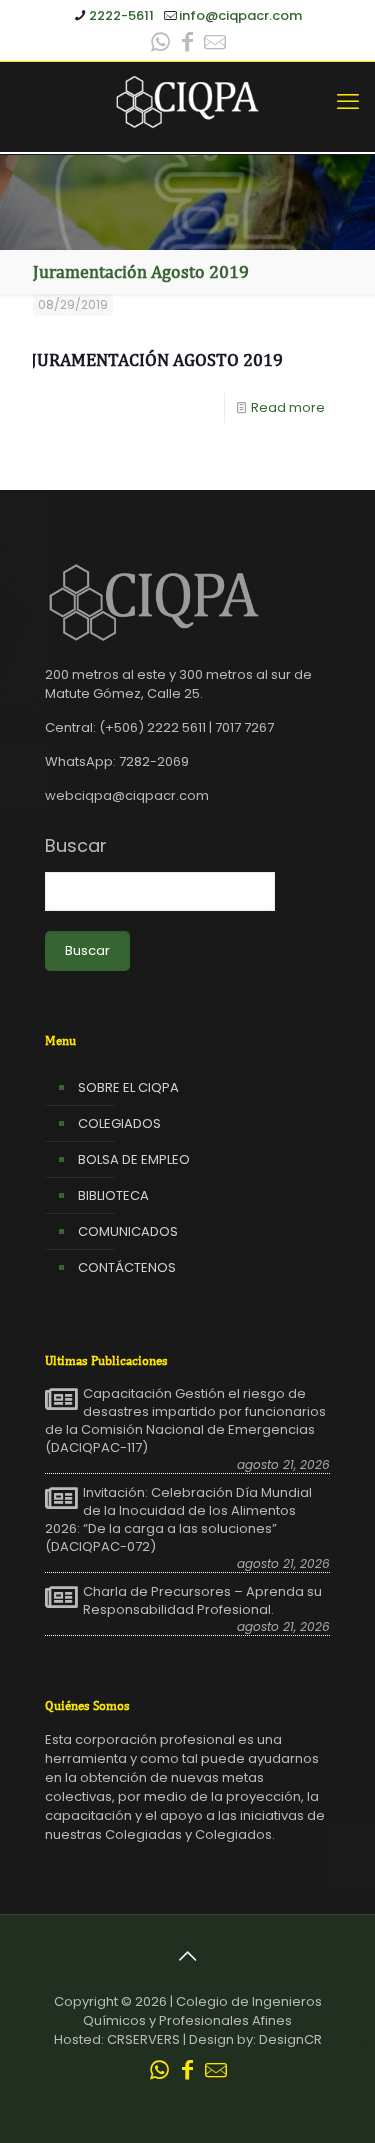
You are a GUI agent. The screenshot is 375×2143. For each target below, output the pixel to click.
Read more (288, 407)
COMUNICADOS (128, 1231)
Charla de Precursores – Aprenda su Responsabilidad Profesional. (202, 1601)
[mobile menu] (348, 102)
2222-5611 (121, 15)
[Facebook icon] (188, 44)
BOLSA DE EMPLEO (134, 1159)
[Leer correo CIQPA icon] (215, 44)
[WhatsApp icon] (161, 44)
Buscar (76, 846)
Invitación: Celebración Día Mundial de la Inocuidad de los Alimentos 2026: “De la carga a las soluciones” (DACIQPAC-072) (178, 1520)
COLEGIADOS (119, 1123)
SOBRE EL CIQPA (128, 1087)
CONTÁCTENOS (127, 1267)
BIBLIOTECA (113, 1195)
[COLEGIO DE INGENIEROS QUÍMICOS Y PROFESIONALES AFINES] (187, 102)
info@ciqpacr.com (240, 15)
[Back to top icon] (188, 1956)
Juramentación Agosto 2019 (157, 359)
